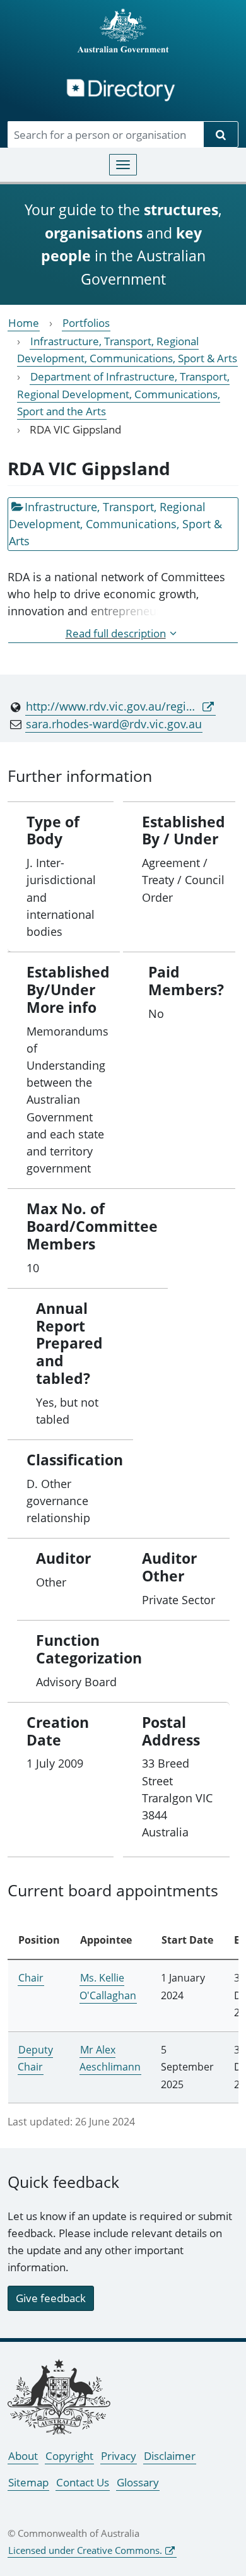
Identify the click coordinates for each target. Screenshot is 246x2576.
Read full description (116, 633)
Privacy (119, 2456)
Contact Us (83, 2482)
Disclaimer (170, 2456)
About (23, 2456)
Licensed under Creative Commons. (85, 2550)
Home (24, 323)
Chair (31, 1978)
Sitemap (28, 2482)
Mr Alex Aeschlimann (110, 2058)
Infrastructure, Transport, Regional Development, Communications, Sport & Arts (127, 350)
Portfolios (86, 323)
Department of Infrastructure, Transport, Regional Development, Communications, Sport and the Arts (123, 393)
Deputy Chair (35, 2058)
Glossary (138, 2482)
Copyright (69, 2456)
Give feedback (51, 2298)
